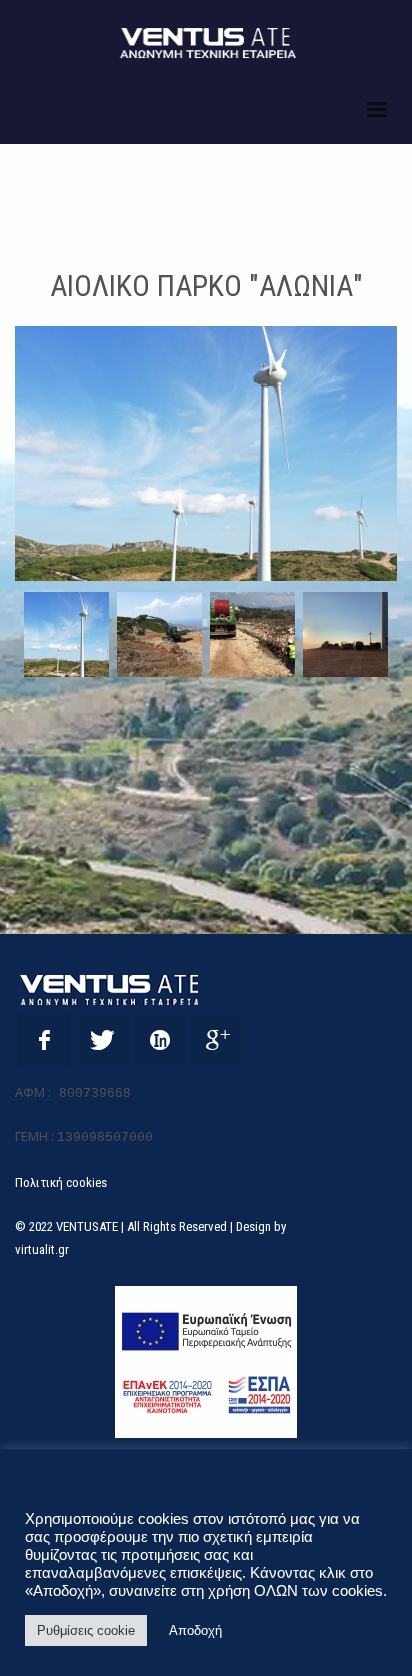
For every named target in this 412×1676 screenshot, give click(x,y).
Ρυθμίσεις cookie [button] (86, 1630)
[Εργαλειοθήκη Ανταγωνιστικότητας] (206, 1362)
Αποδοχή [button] (195, 1630)
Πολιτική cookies (61, 1182)
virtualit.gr (42, 1249)
